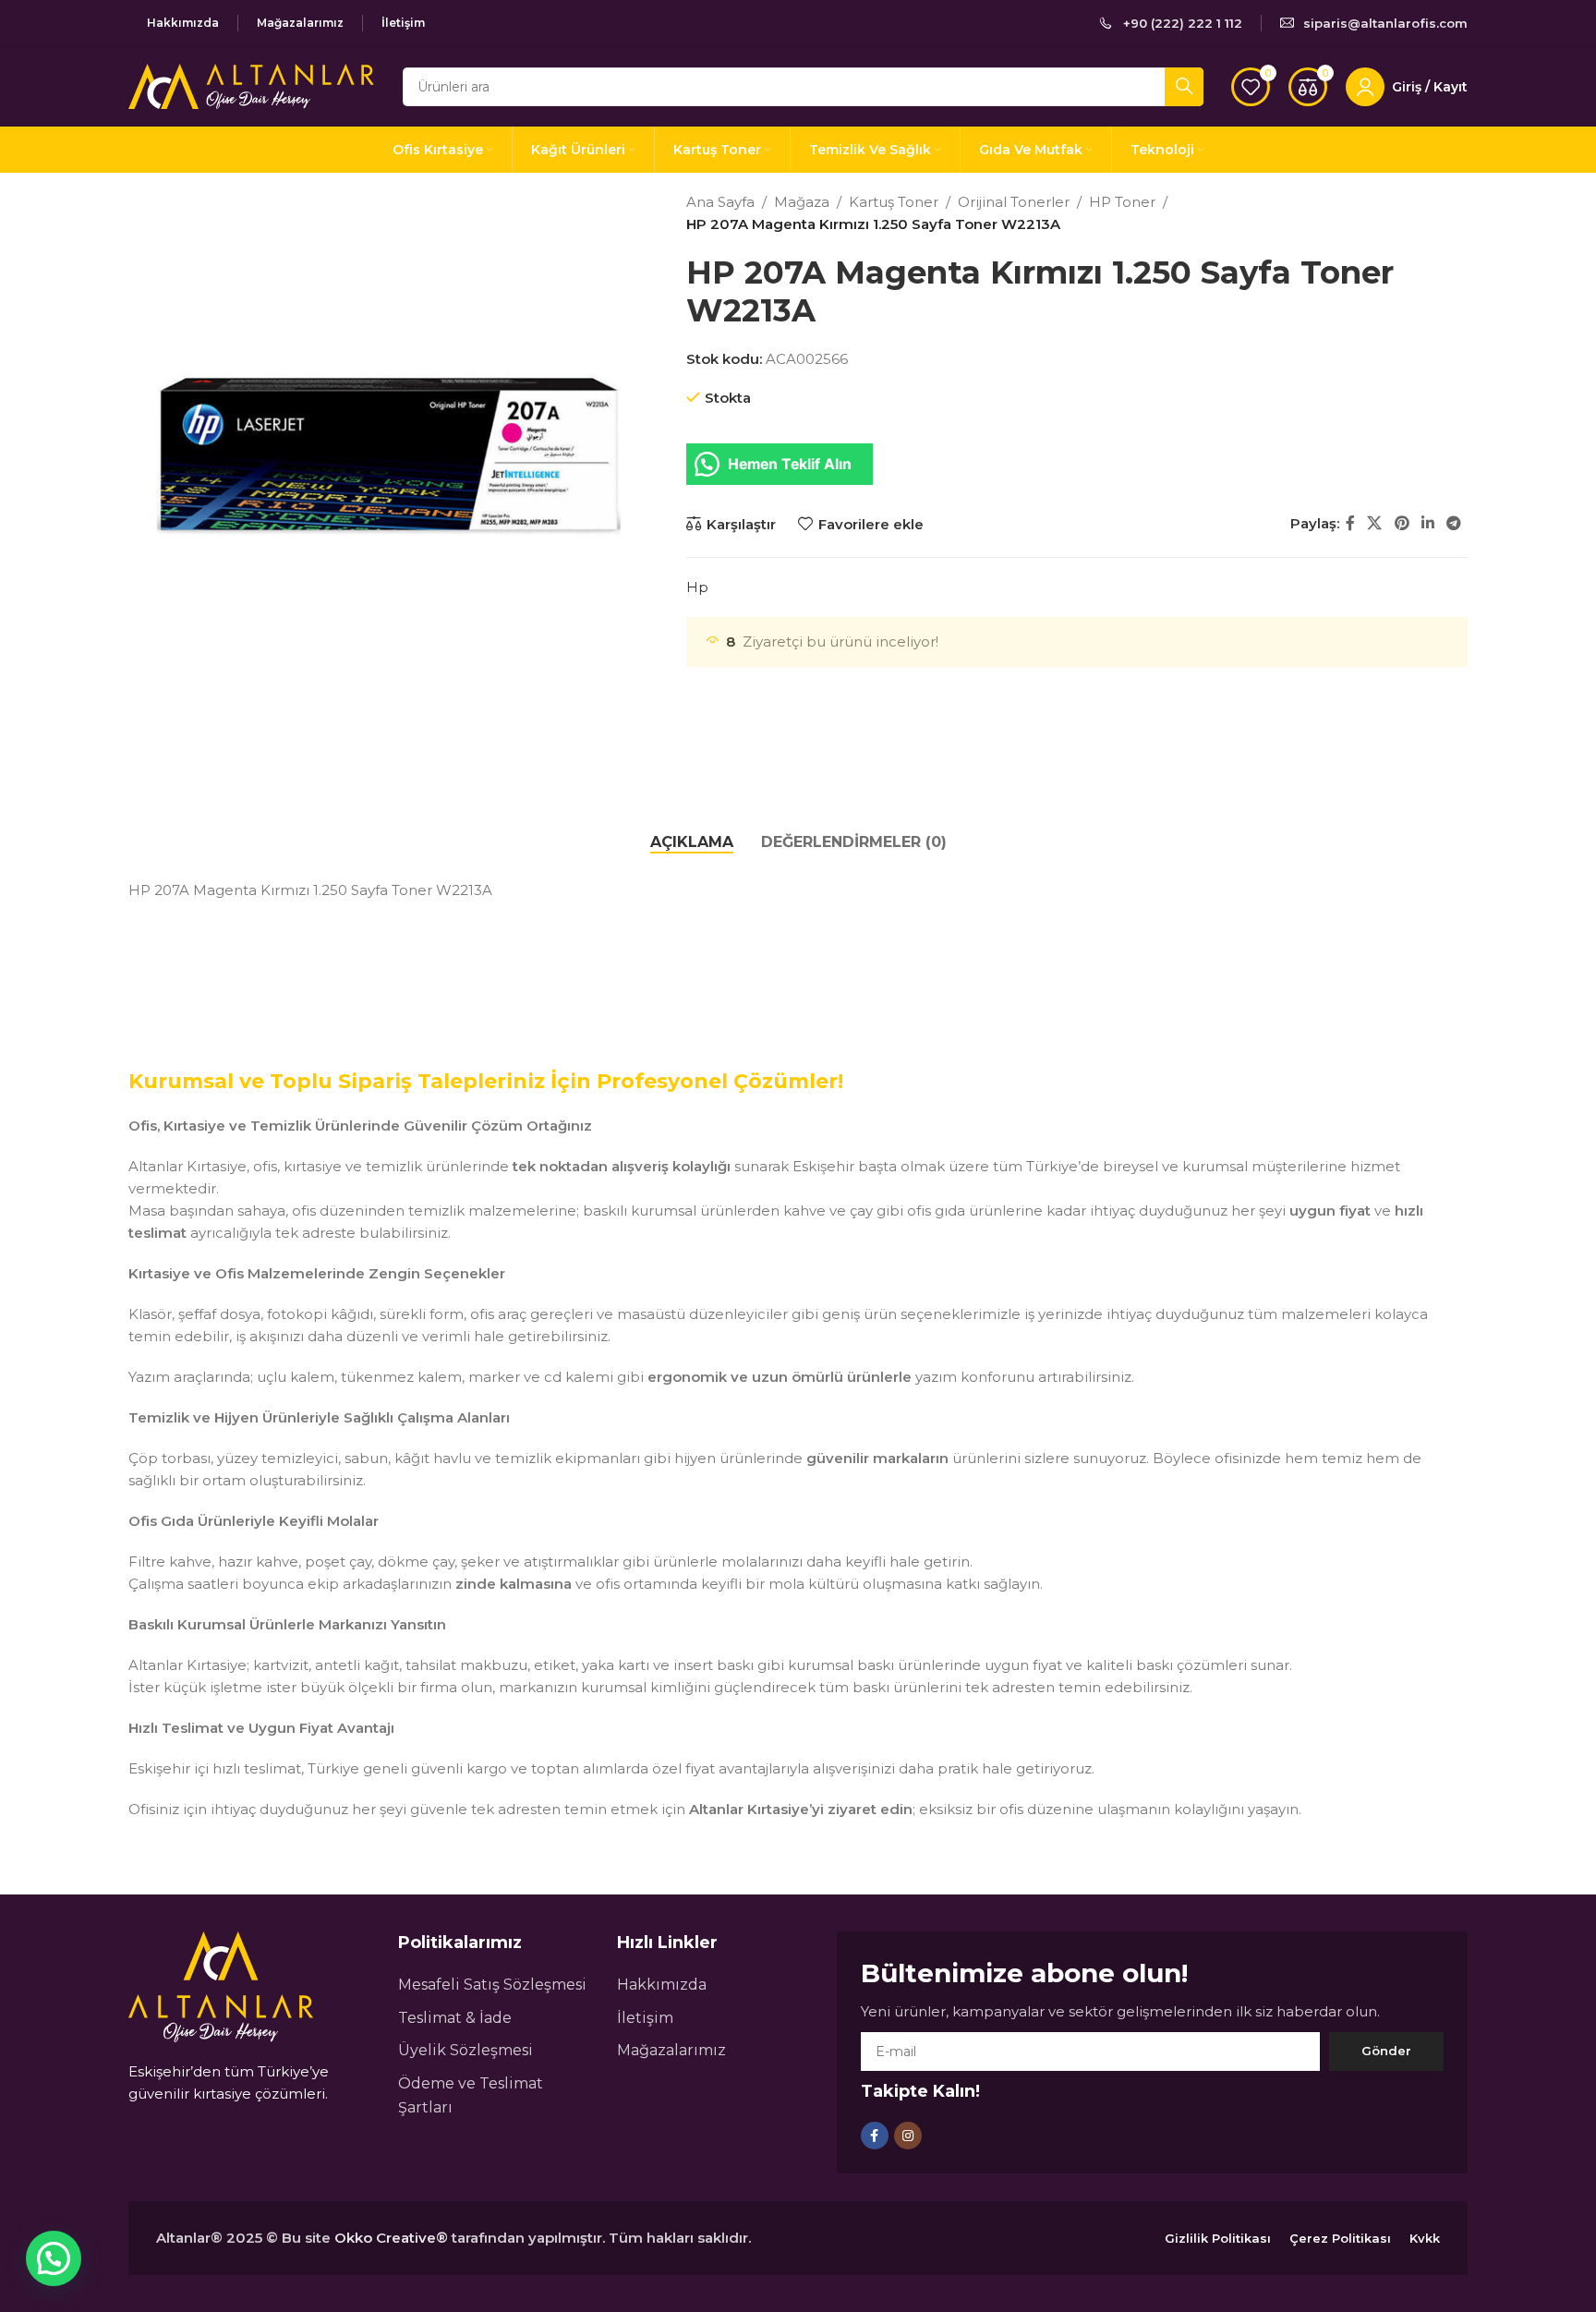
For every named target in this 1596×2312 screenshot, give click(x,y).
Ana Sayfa (720, 202)
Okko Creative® (391, 2238)
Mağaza (802, 202)
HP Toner (1122, 202)
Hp (697, 587)
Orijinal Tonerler (1014, 202)
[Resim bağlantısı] (221, 1985)
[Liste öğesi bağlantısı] (499, 1985)
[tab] (692, 842)
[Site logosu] (252, 85)
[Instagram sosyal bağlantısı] (908, 2136)
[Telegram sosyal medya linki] (1454, 524)
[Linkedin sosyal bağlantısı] (1427, 524)
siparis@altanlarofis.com (1385, 23)
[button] (54, 2258)
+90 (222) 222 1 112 (1183, 23)
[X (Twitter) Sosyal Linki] (1375, 524)
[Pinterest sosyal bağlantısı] (1402, 524)
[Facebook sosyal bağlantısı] (1350, 524)
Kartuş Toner (894, 202)
